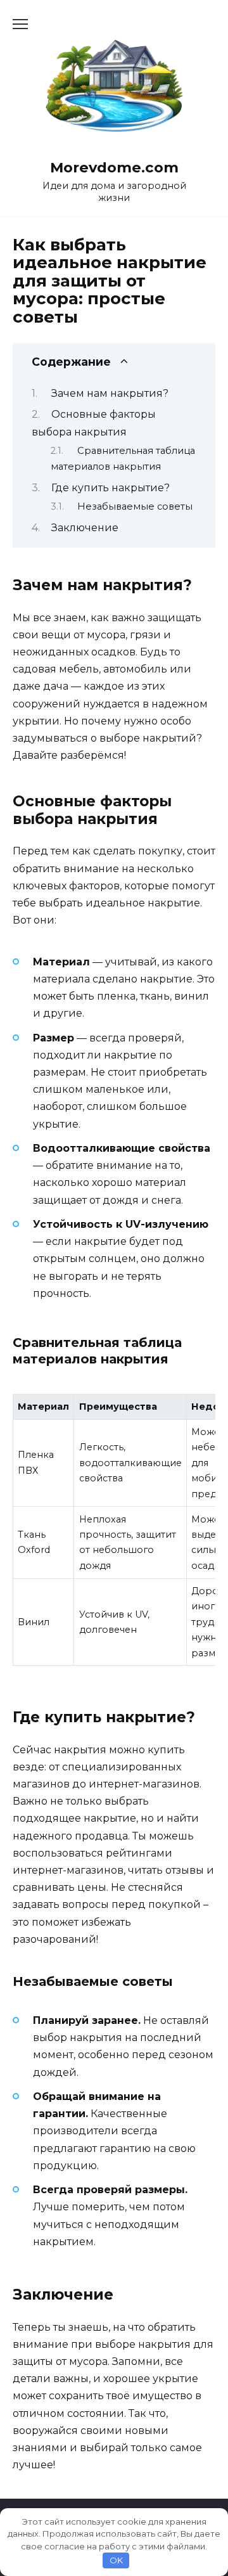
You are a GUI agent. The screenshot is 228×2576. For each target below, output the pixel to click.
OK (116, 2560)
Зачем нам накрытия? (110, 393)
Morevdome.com (114, 167)
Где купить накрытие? (111, 488)
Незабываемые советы (135, 506)
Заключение (85, 528)
